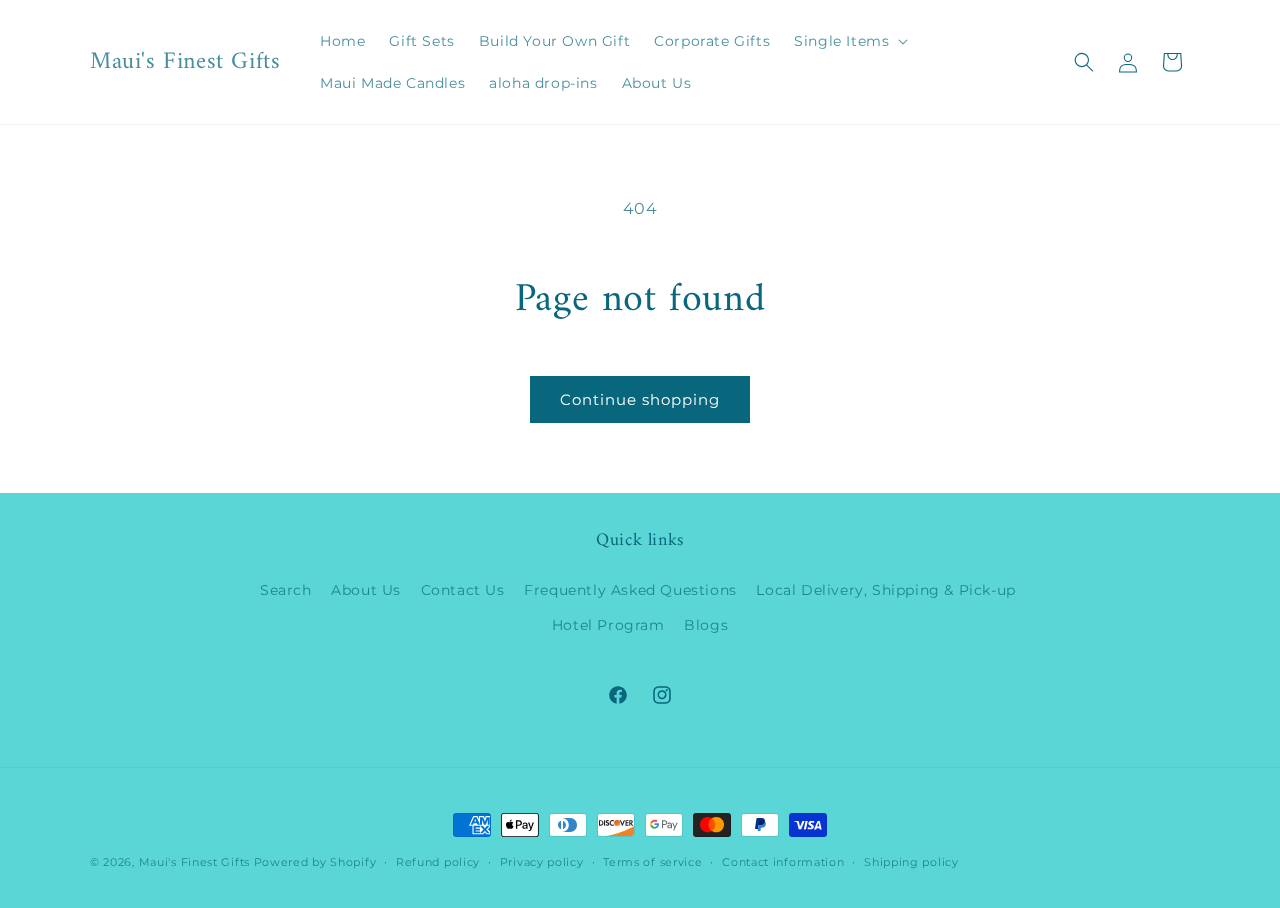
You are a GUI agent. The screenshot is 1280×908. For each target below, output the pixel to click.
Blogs (706, 625)
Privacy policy (542, 862)
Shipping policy (911, 862)
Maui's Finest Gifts (194, 862)
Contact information (783, 862)
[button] (849, 41)
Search (286, 590)
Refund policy (438, 862)
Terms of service (652, 862)
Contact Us (463, 590)
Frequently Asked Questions (630, 590)
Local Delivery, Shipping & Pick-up (885, 590)
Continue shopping (640, 399)
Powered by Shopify (315, 862)
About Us (366, 590)
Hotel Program (608, 625)
